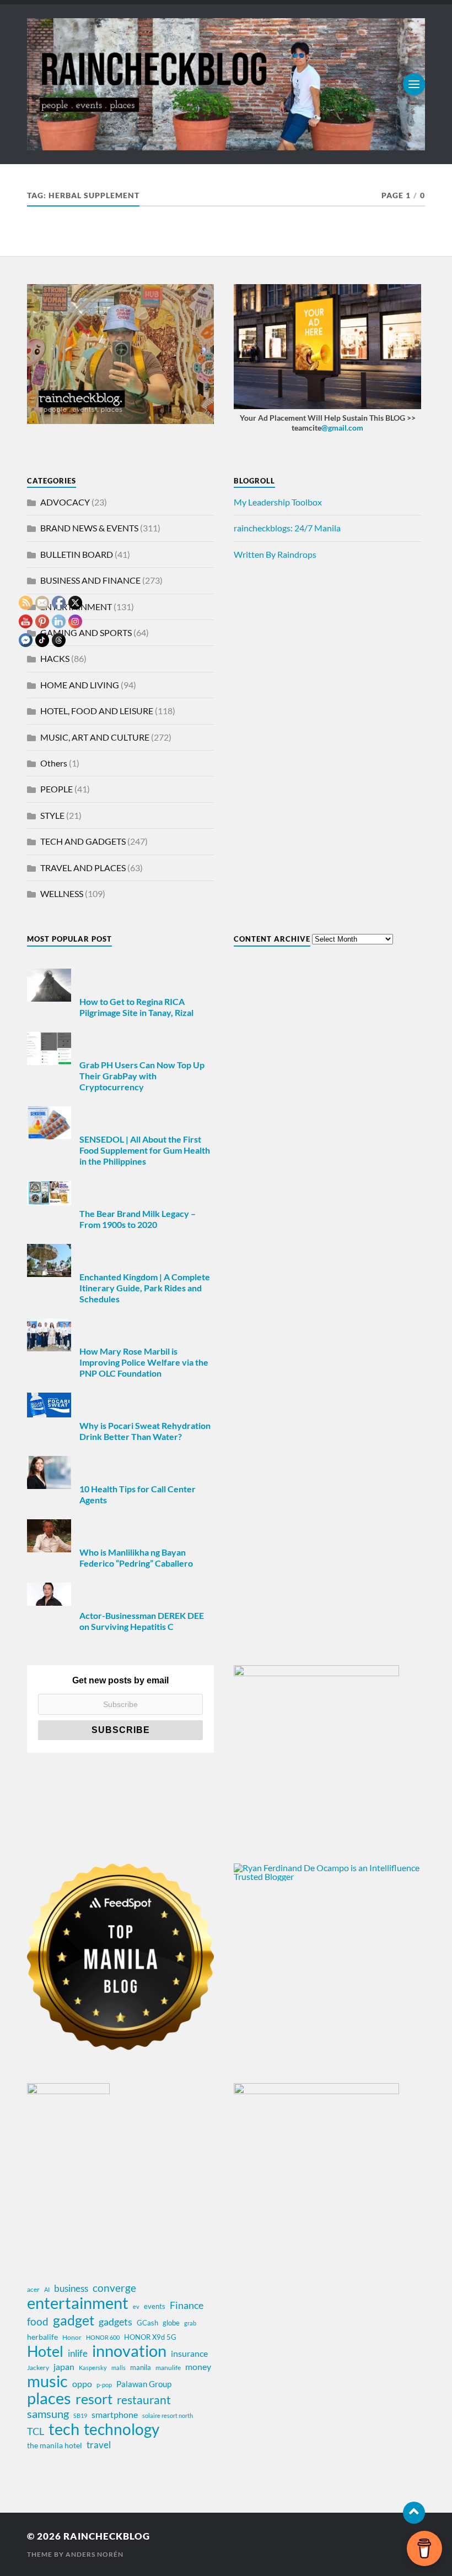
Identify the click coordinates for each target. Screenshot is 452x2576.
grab (190, 2323)
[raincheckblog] (226, 84)
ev (136, 2306)
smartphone (115, 2414)
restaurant (144, 2400)
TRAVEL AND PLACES (83, 868)
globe (171, 2323)
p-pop (104, 2385)
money (198, 2366)
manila (141, 2367)
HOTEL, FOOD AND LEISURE (97, 711)
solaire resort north (168, 2415)
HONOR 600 (103, 2337)
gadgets (115, 2322)
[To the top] (414, 2513)
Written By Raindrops (275, 554)
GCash (147, 2323)
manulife (168, 2368)
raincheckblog (107, 2536)
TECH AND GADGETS (83, 841)
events (155, 2306)
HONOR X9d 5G (150, 2337)
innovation (129, 2351)
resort (94, 2399)
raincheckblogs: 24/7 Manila (287, 528)
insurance (189, 2353)
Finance (187, 2305)
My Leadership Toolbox (278, 502)
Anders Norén (95, 2554)
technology (122, 2429)
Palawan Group (144, 2384)
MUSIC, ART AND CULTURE (95, 737)
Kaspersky (93, 2368)
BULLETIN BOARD (77, 554)
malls (119, 2368)
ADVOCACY (65, 502)
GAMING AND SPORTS (86, 632)
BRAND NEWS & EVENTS (89, 528)
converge (114, 2288)
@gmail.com (342, 428)
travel (99, 2445)
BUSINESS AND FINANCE (90, 580)
